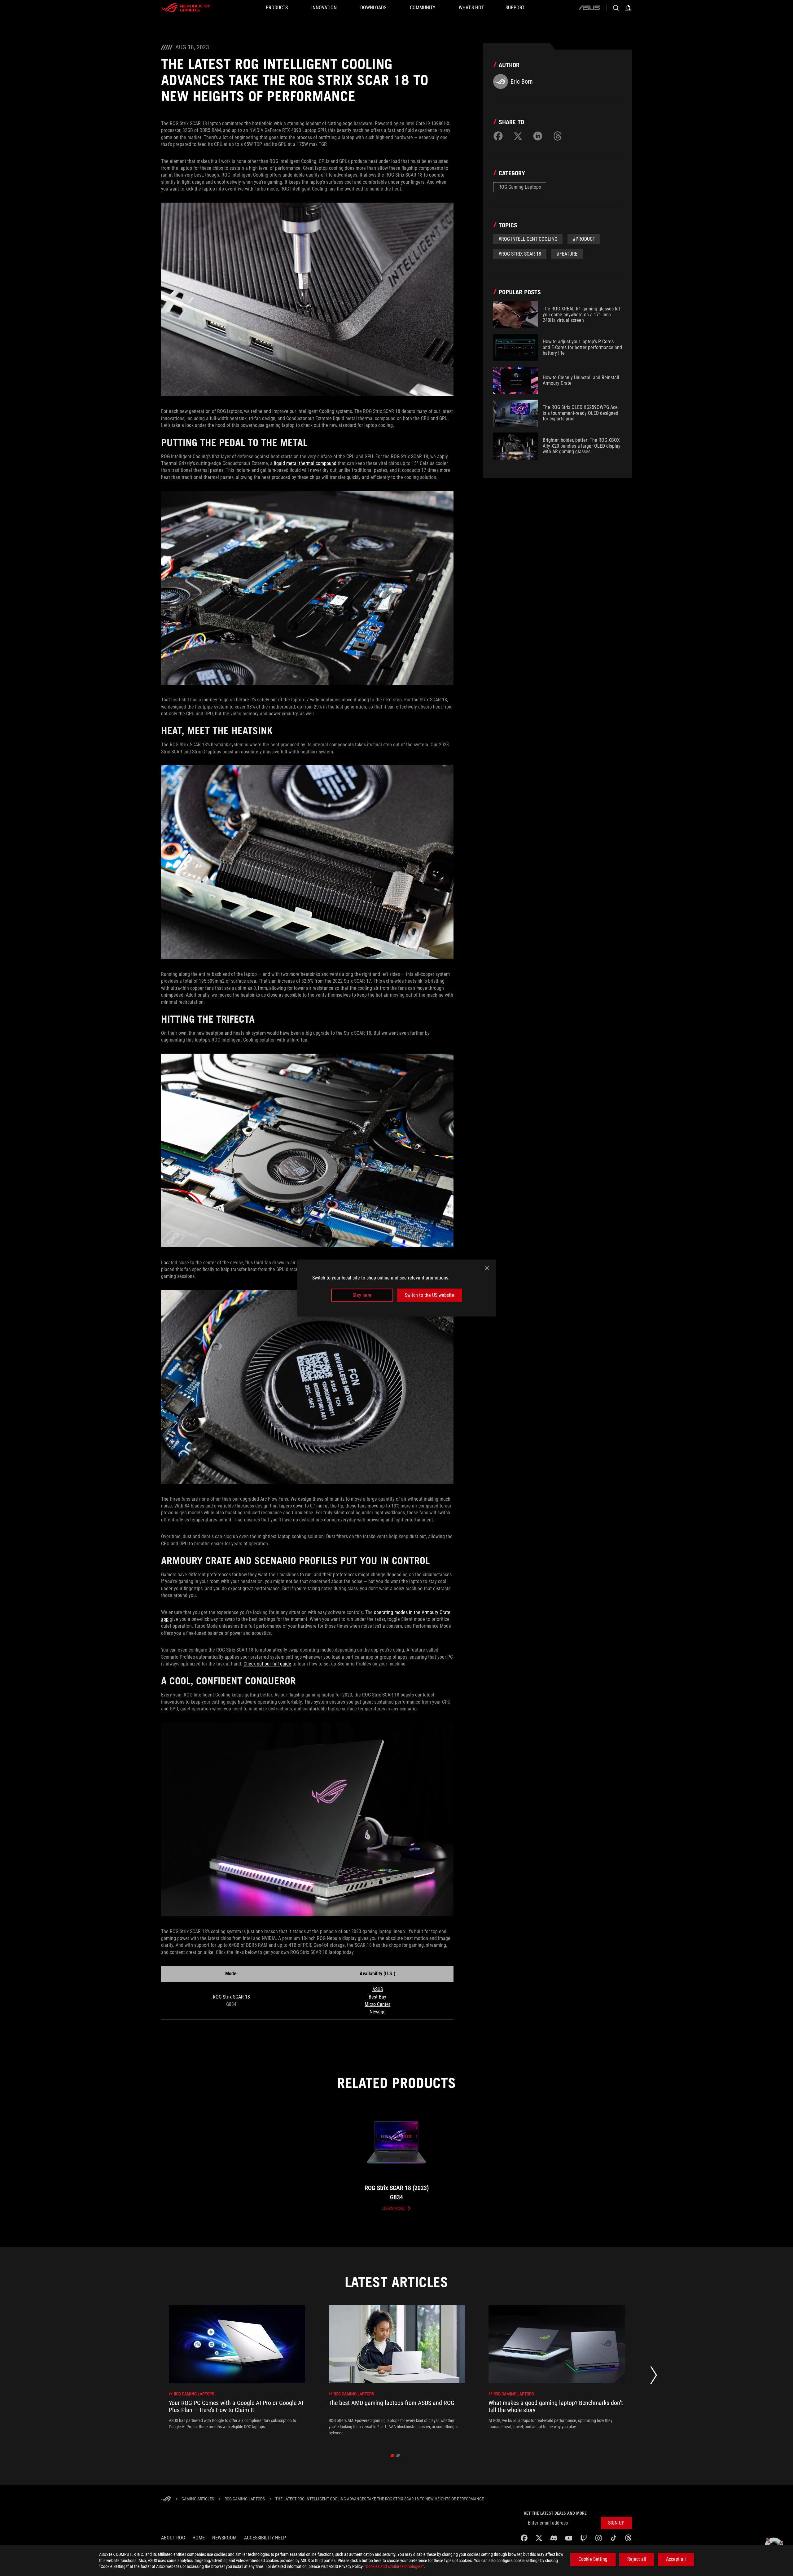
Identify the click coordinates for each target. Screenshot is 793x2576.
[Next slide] (654, 2377)
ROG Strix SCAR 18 (231, 1997)
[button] (616, 2523)
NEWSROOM (224, 2538)
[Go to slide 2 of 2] (398, 2455)
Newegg (378, 2012)
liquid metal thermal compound (305, 463)
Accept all (676, 2559)
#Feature (567, 254)
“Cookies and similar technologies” (394, 2566)
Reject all (637, 2559)
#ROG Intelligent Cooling (528, 239)
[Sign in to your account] (628, 8)
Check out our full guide (267, 1664)
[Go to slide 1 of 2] (393, 2455)
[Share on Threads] (558, 136)
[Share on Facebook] (498, 136)
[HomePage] (166, 2499)
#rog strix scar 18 (520, 254)
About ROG (173, 2538)
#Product (584, 239)
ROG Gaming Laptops (520, 187)
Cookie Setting (593, 2559)
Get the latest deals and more (555, 2513)
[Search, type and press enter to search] (616, 8)
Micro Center (377, 2004)
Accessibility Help (265, 2538)
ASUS (378, 1989)
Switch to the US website (429, 1295)
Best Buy (377, 1997)
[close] (487, 1268)
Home (199, 2538)
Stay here (362, 1295)
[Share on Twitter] (518, 136)
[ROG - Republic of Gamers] (186, 8)
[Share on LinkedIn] (538, 136)
